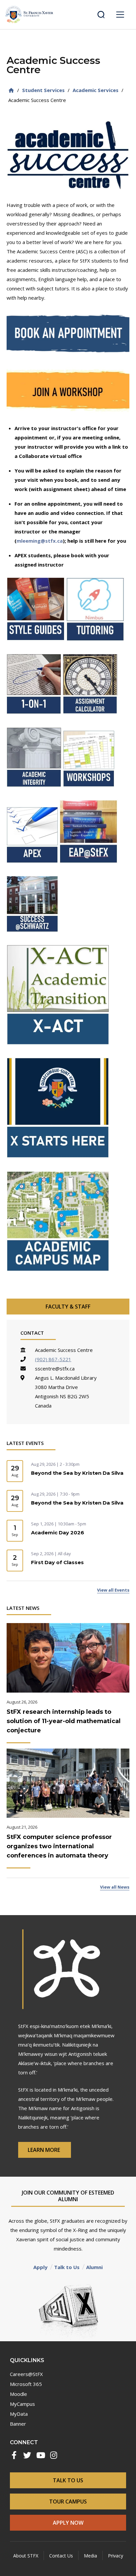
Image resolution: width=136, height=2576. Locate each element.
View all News (115, 1887)
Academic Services (96, 90)
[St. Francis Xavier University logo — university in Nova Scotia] (29, 15)
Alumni (94, 2267)
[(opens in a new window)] (68, 334)
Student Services (43, 90)
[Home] (11, 90)
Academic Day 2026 (58, 1533)
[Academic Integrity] (35, 795)
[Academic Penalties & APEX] (33, 871)
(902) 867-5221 (53, 1359)
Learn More (45, 2150)
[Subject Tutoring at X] (96, 649)
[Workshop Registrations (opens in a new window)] (68, 390)
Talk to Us (67, 2267)
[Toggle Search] (101, 15)
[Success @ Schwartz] (32, 940)
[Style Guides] (36, 649)
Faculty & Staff (68, 1307)
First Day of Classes (57, 1562)
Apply (40, 2267)
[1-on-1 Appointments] (35, 722)
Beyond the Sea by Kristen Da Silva (77, 1473)
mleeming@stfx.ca (40, 541)
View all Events (113, 1590)
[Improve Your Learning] (89, 795)
